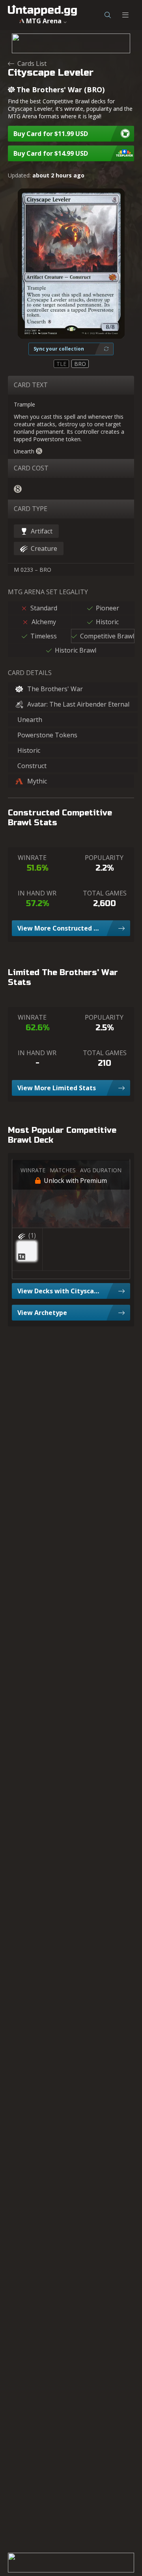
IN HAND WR (37, 893)
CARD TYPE (31, 509)
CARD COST (31, 468)
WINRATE (32, 858)
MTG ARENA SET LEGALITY (48, 592)
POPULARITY (104, 858)
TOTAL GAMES (105, 893)
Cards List (32, 63)
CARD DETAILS (30, 673)
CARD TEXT (31, 385)
